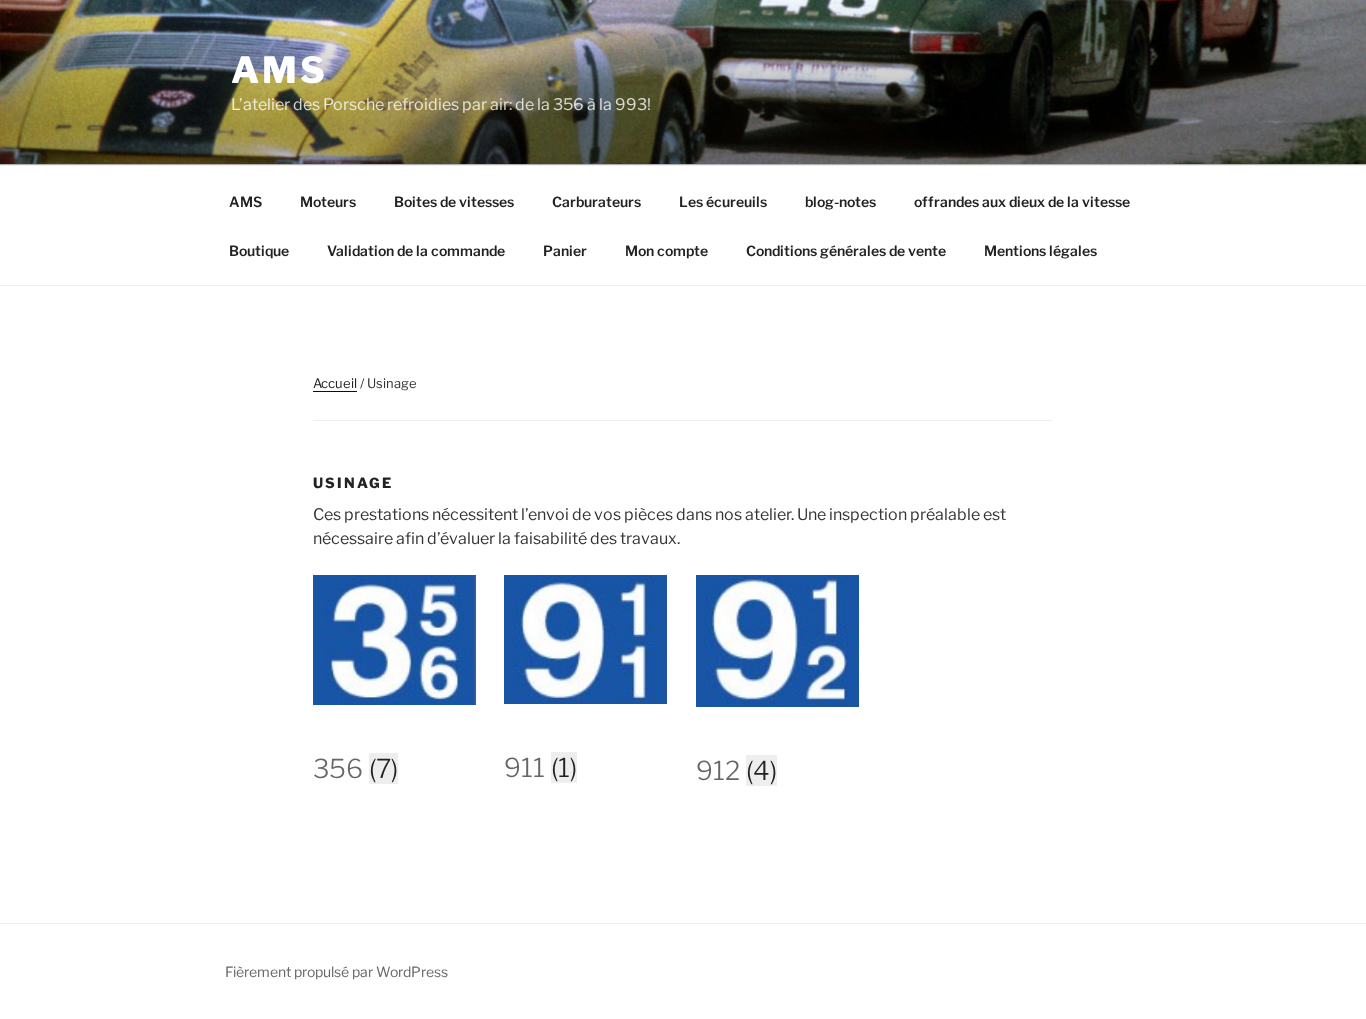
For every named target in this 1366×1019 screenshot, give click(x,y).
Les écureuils (723, 201)
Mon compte (666, 250)
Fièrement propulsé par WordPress (336, 971)
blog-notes (840, 201)
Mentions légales (1040, 250)
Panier (565, 250)
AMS (279, 70)
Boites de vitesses (454, 201)
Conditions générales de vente (846, 250)
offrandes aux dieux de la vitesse (1022, 201)
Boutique (259, 250)
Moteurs (328, 201)
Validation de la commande (416, 250)
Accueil (335, 383)
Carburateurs (596, 201)
